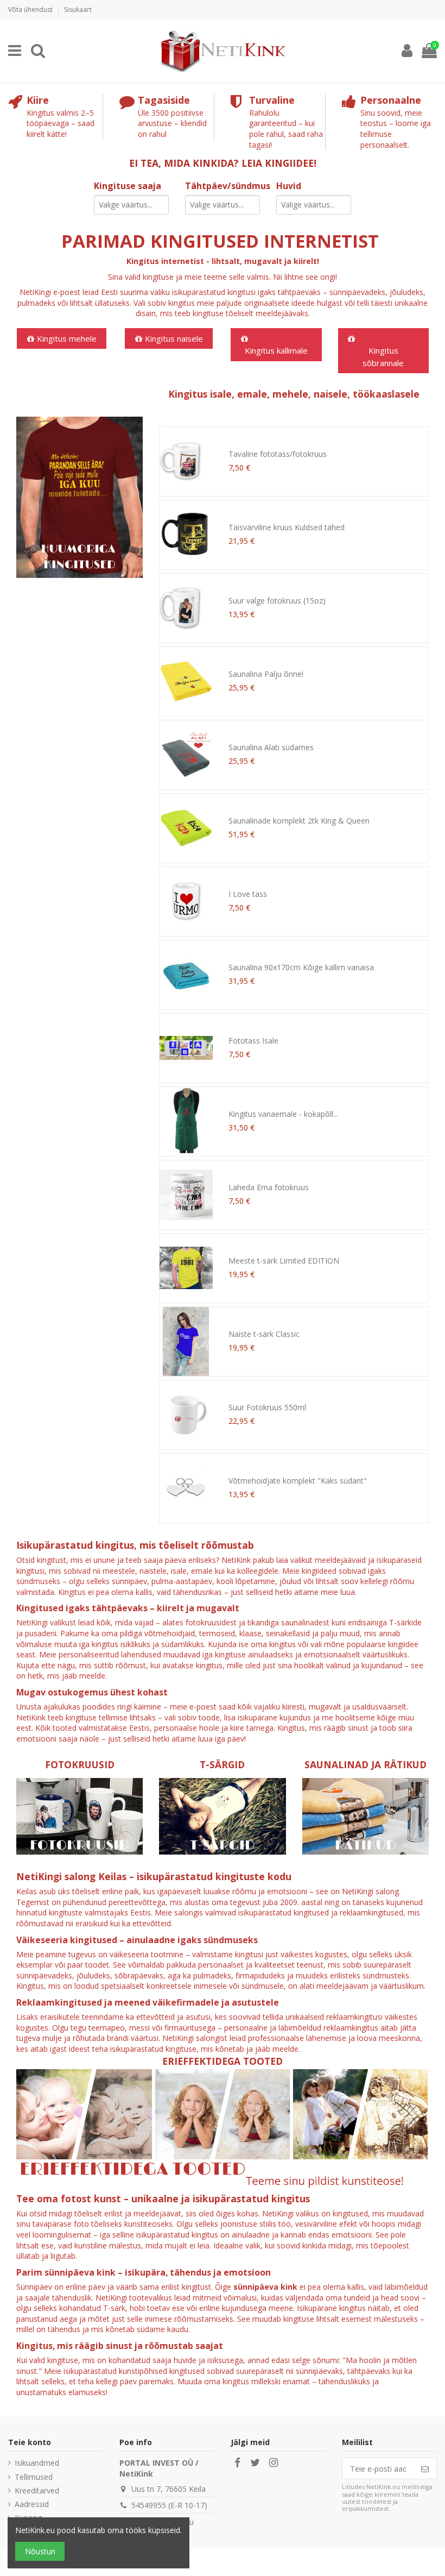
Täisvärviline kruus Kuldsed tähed (287, 527)
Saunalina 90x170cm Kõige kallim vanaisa (301, 967)
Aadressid (32, 2504)
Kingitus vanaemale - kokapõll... (283, 1114)
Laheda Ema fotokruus (269, 1187)
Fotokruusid (80, 1764)
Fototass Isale (253, 1041)
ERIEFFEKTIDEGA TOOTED (223, 2061)
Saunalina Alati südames (271, 747)
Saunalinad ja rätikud (365, 1764)
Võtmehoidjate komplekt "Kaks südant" (298, 1481)
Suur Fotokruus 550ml (267, 1407)
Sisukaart (78, 10)
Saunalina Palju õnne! (266, 674)
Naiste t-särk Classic (264, 1334)
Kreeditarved (37, 2490)
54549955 (149, 2505)
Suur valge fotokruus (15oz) (277, 601)
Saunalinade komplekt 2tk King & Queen (299, 821)
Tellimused (34, 2477)
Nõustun (40, 2551)
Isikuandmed (37, 2463)
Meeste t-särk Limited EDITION (284, 1261)
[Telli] (425, 2468)
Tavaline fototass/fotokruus (278, 454)
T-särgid (222, 1764)
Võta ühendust (31, 10)
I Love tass (248, 894)
